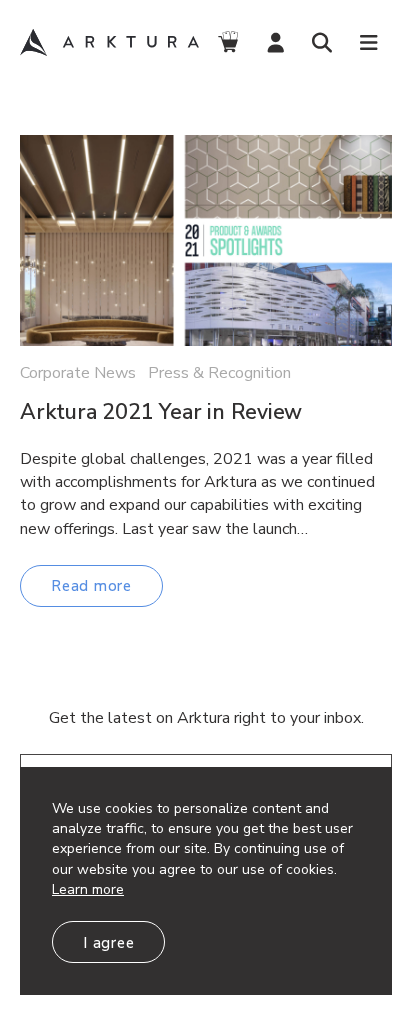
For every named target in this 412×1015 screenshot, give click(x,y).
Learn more (88, 889)
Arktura (112, 43)
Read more (91, 586)
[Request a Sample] (228, 42)
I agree (108, 943)
